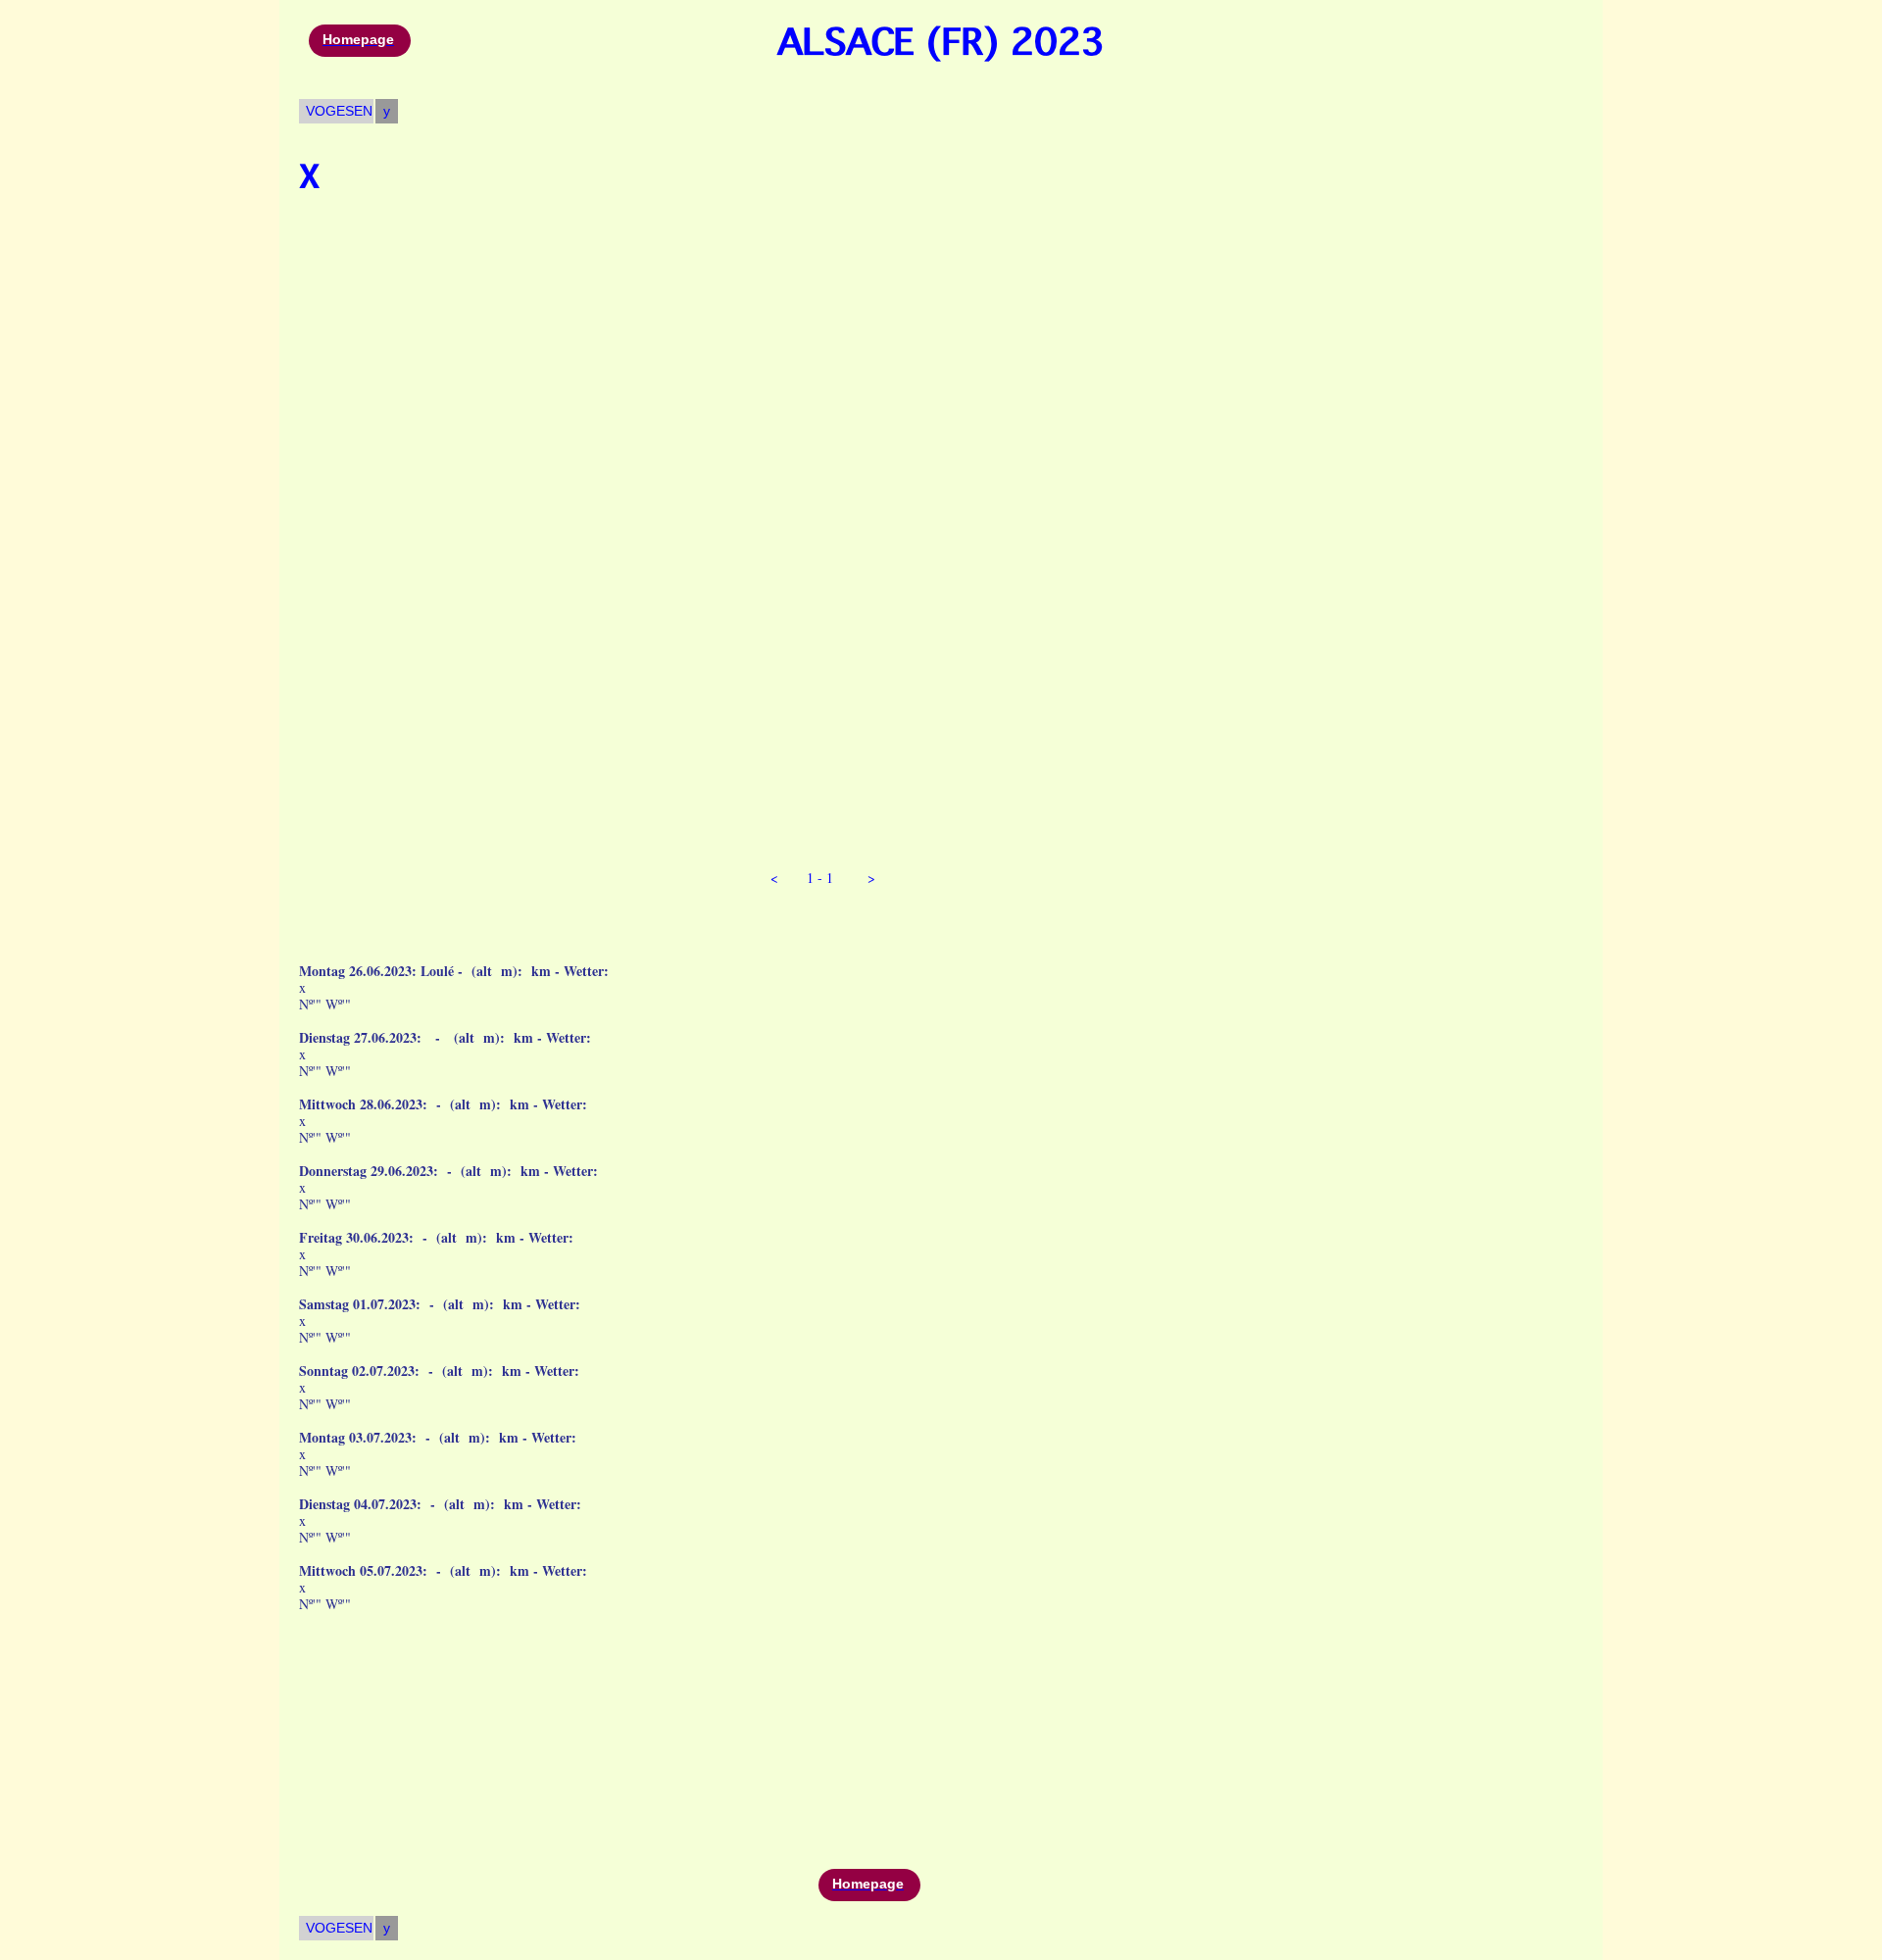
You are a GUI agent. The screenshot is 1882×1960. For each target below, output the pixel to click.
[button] (772, 878)
